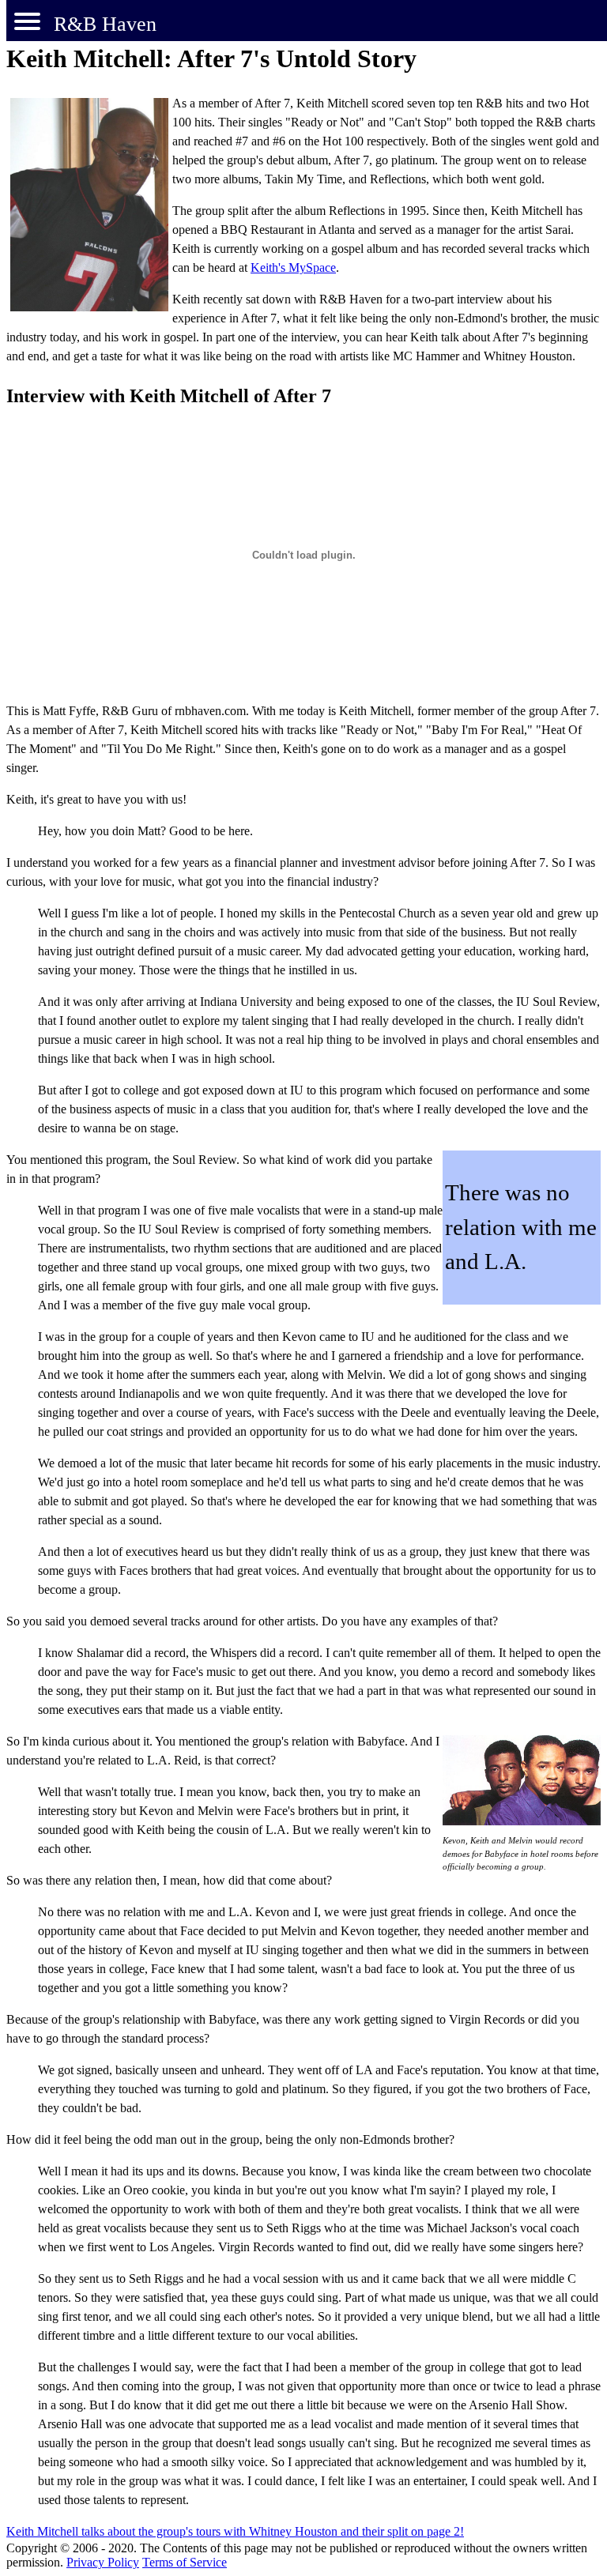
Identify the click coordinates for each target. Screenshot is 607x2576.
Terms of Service (185, 2562)
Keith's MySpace (293, 267)
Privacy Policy (103, 2562)
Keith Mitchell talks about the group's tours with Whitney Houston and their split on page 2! (235, 2531)
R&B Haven (105, 24)
